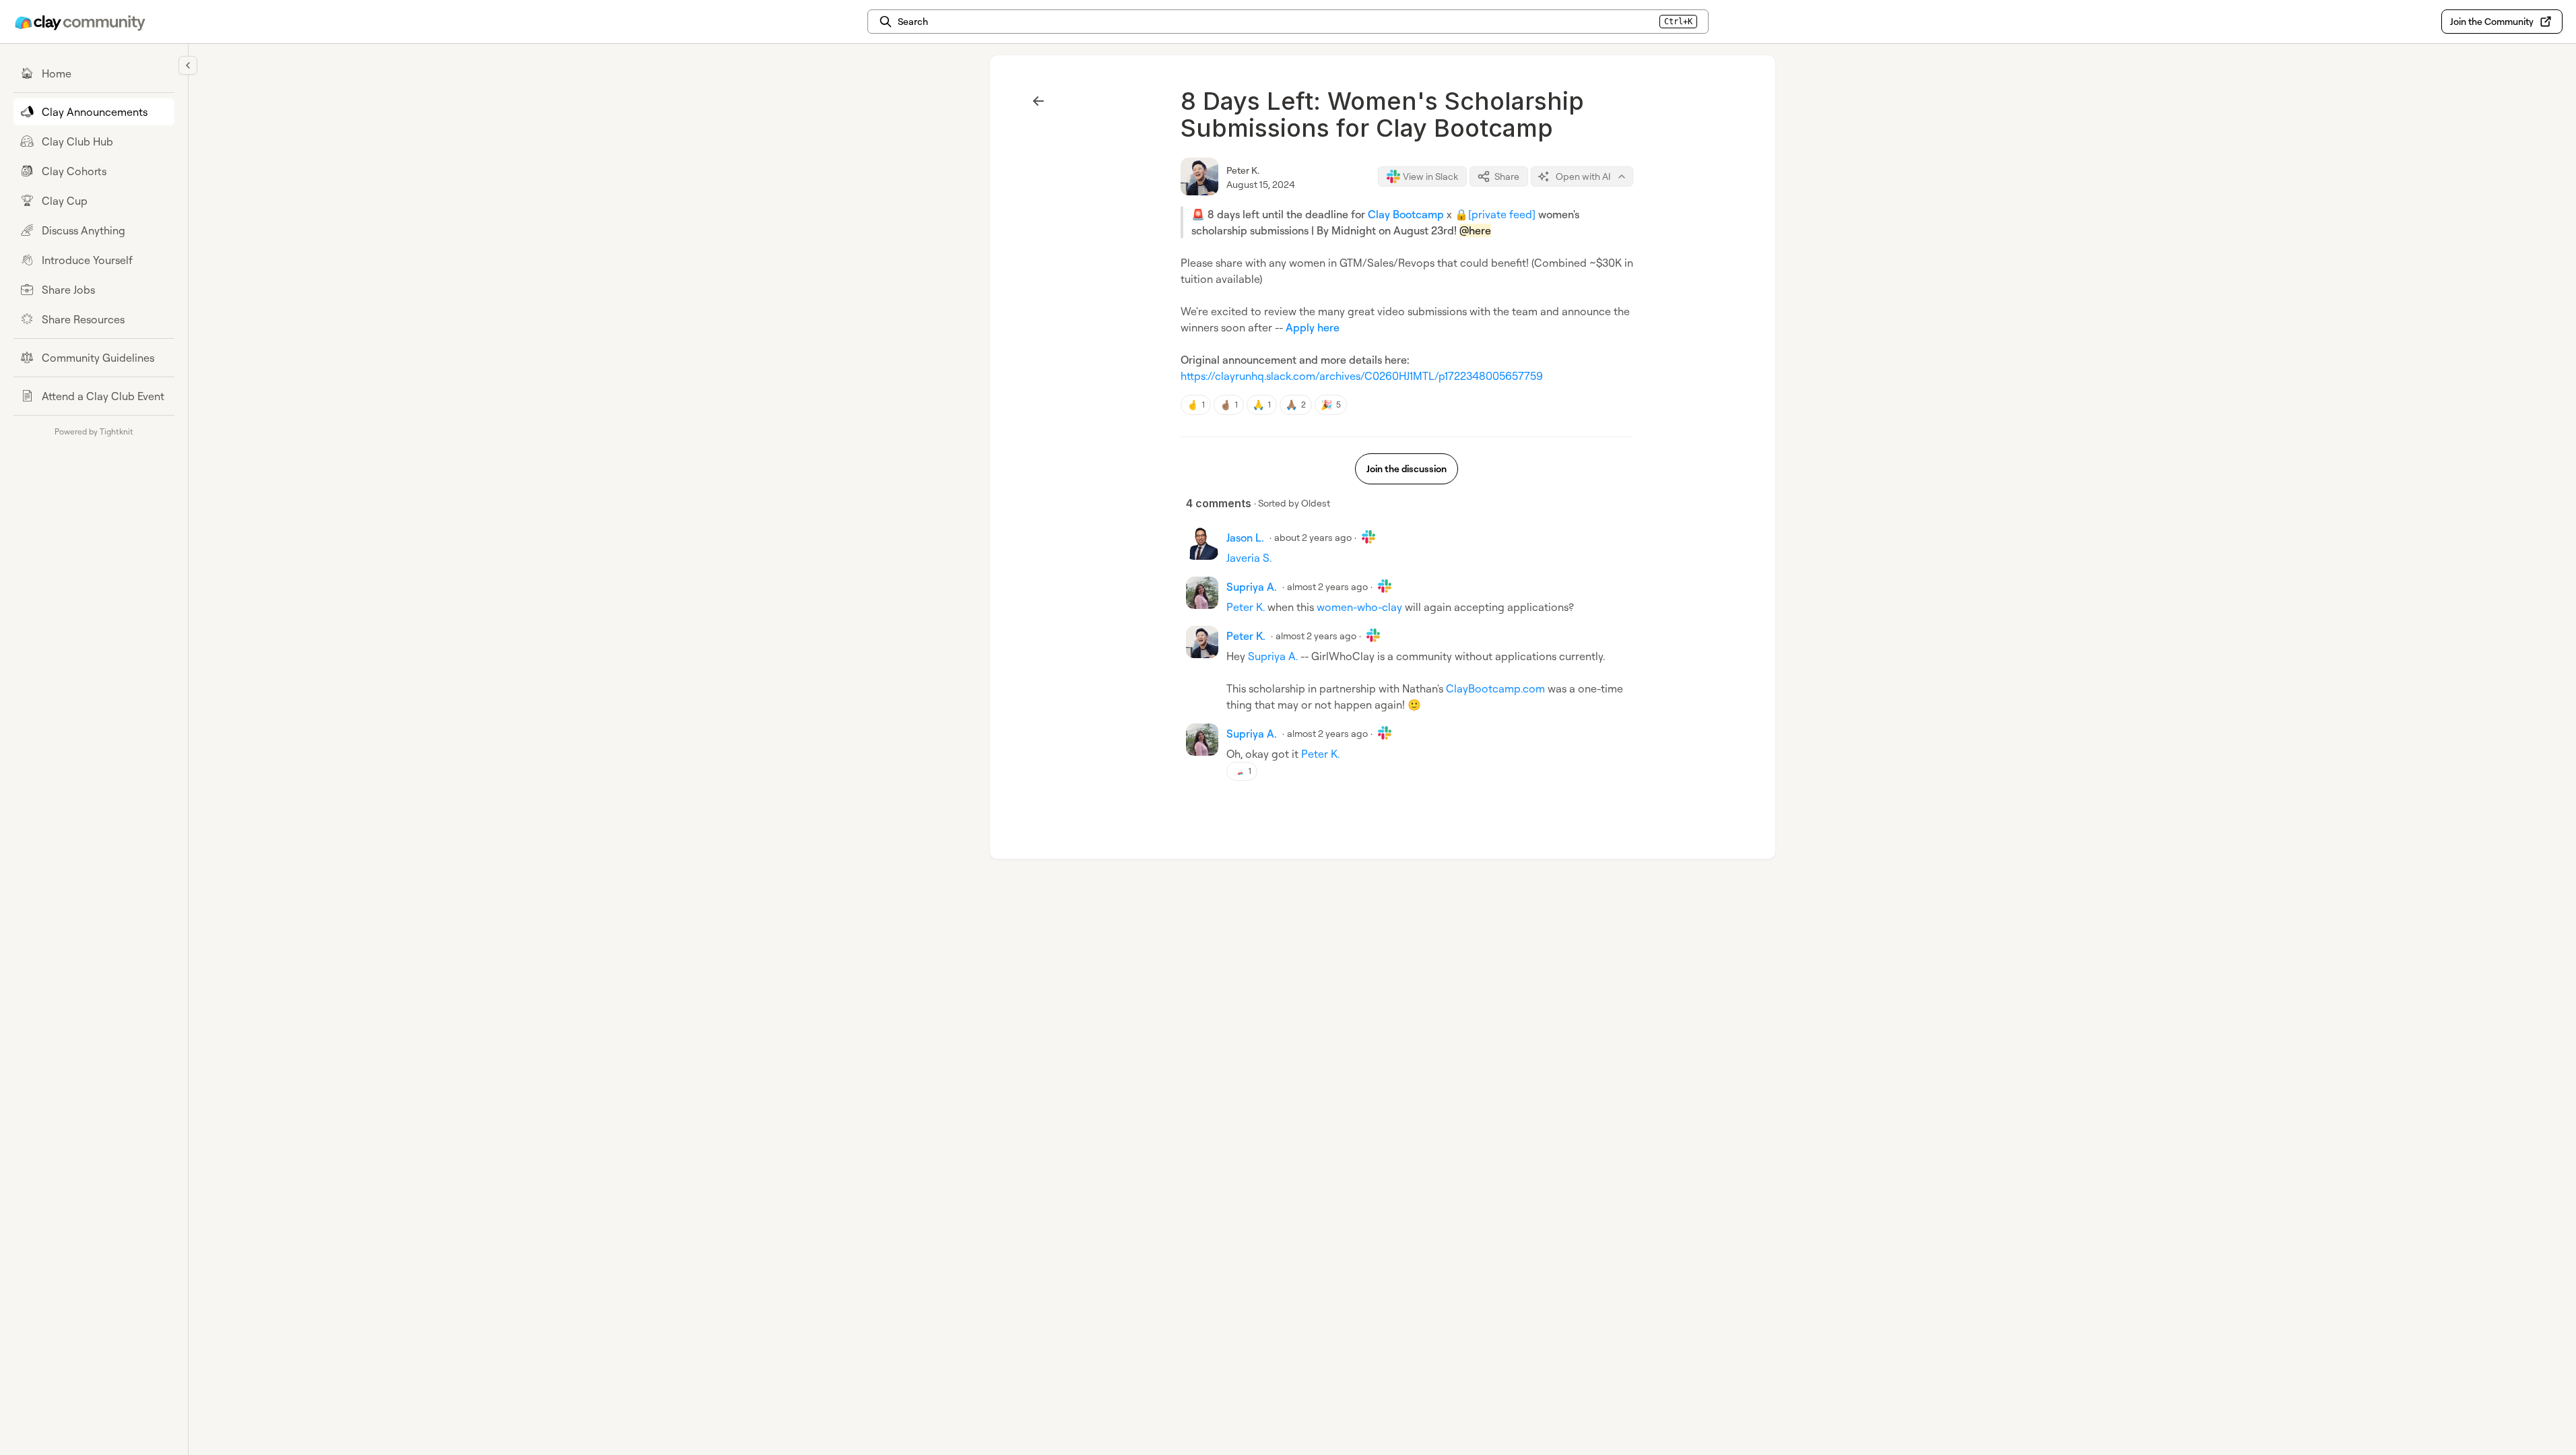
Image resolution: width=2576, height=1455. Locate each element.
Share (1507, 176)
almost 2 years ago (1327, 586)
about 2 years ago (1313, 537)
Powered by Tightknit (94, 431)
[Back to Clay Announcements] (1038, 101)
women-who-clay (1359, 607)
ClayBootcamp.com (1495, 688)
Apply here (1313, 327)
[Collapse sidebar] (188, 65)
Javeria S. (1249, 558)
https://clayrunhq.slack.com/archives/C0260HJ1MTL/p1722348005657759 (1362, 376)
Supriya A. (1273, 656)
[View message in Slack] (1368, 537)
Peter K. (1243, 170)
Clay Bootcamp (1406, 214)
